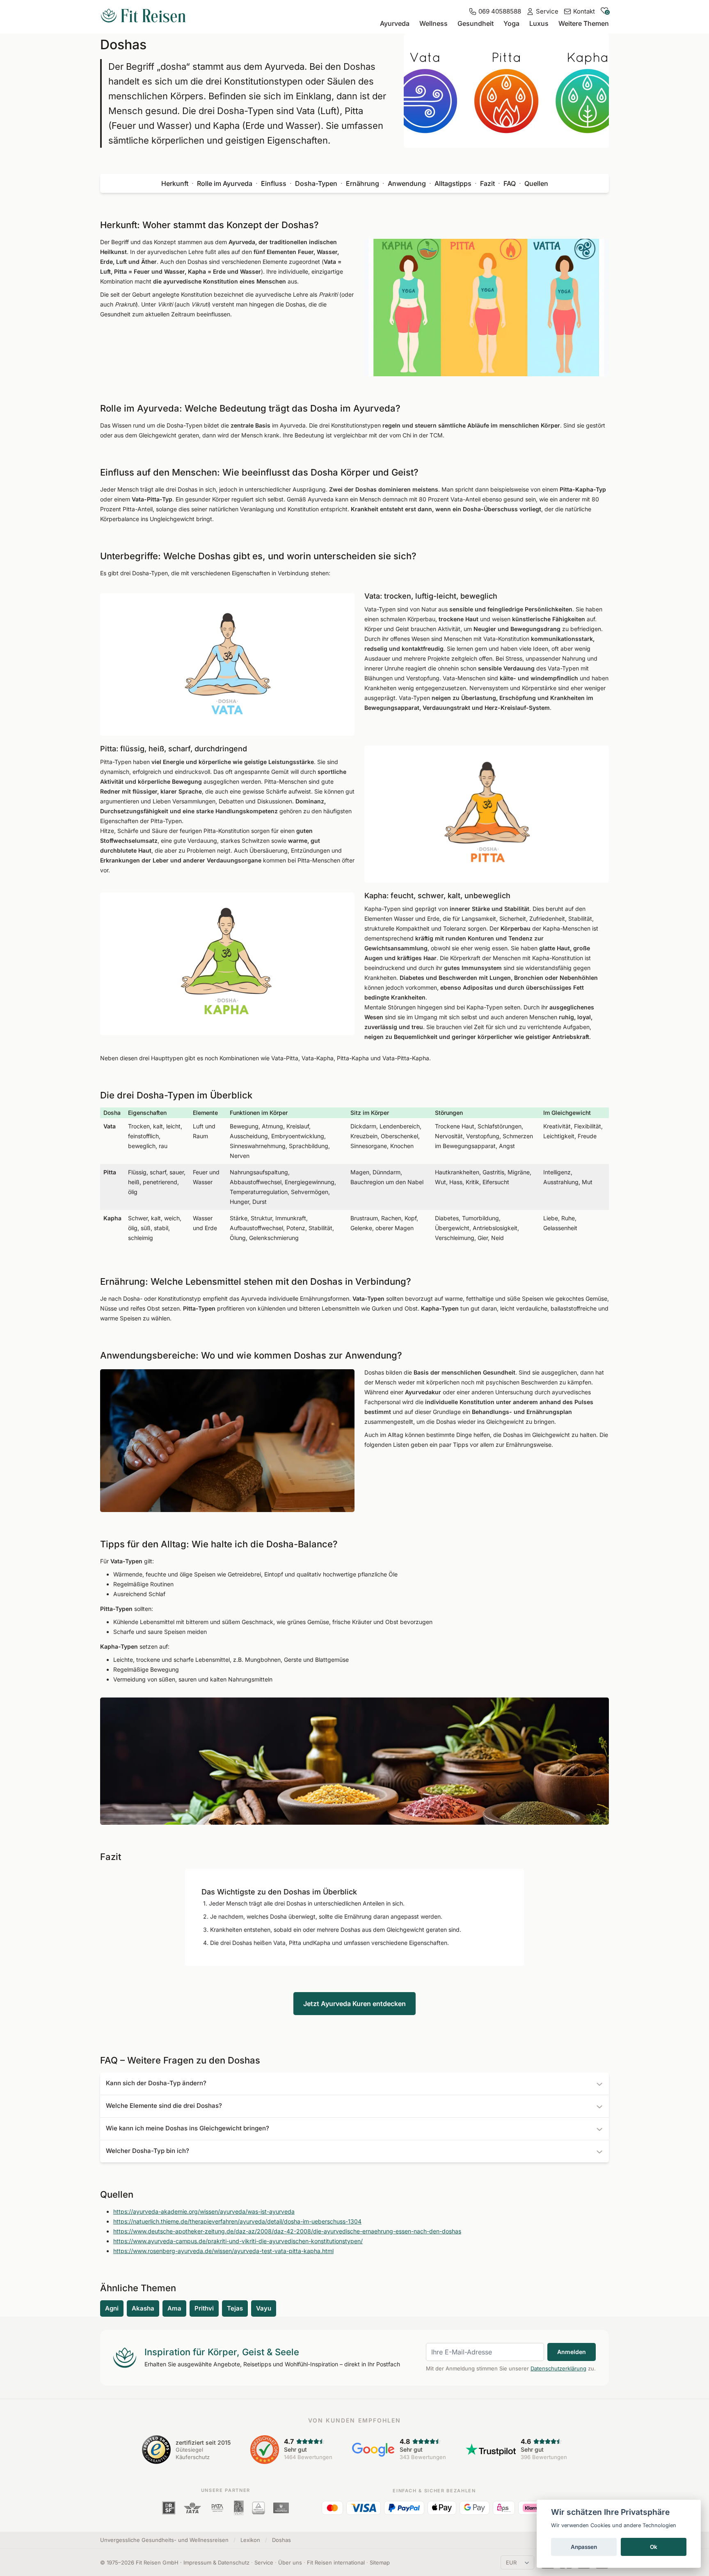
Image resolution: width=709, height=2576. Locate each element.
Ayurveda (395, 23)
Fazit (487, 183)
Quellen (536, 183)
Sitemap (380, 2562)
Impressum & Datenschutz (216, 2562)
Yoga (511, 23)
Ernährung (363, 183)
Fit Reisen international (336, 2562)
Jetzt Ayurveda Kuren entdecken (354, 2004)
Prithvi (204, 2308)
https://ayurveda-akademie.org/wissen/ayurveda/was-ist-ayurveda (204, 2211)
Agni (112, 2308)
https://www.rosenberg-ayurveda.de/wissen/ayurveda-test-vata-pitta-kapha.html (223, 2251)
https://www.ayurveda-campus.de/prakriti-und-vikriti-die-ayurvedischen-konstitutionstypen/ (238, 2241)
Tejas (235, 2308)
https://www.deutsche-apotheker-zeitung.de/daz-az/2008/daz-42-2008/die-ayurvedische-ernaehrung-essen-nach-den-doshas (287, 2231)
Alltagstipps (453, 183)
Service (264, 2562)
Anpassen (584, 2547)
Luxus (539, 23)
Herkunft (175, 183)
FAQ (510, 183)
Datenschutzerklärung (558, 2368)
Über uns (290, 2562)
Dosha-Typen (316, 183)
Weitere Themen (584, 23)
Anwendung (407, 183)
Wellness (433, 23)
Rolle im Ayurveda (225, 183)
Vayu (264, 2308)
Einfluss (274, 183)
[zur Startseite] (143, 16)
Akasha (143, 2308)
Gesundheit (476, 23)
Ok (654, 2547)
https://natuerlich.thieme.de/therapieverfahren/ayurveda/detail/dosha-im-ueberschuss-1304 (237, 2221)
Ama (174, 2308)
